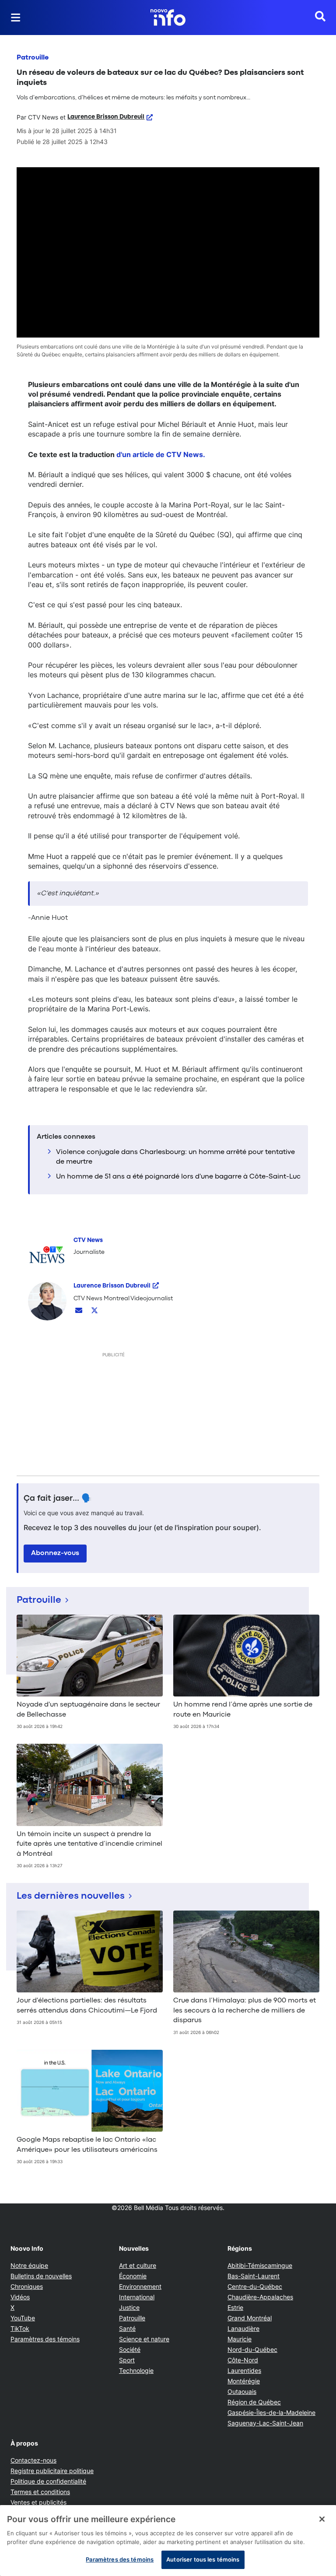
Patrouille (33, 58)
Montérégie (244, 2381)
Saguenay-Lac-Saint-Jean (265, 2423)
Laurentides (244, 2370)
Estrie (235, 2307)
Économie (133, 2276)
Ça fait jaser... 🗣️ (58, 1499)
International (137, 2297)
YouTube (23, 2318)
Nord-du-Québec (252, 2349)
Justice (129, 2307)
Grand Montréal (250, 2318)
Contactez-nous (33, 2460)
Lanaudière (243, 2328)
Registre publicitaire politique (52, 2471)
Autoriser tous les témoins (203, 2559)
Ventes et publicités (38, 2502)
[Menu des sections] (16, 18)
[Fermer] (322, 2519)
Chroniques (27, 2286)
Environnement (140, 2286)
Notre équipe (29, 2265)
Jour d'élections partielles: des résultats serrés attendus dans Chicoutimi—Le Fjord (87, 2006)
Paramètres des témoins (45, 2339)
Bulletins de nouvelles (41, 2276)
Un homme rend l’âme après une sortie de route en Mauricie (243, 1710)
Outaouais (242, 2391)
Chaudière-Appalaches (260, 2297)
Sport (127, 2360)
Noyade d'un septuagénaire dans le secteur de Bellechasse (88, 1710)
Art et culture (138, 2265)
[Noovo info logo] (168, 18)
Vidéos (20, 2297)
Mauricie (240, 2339)
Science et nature (144, 2339)
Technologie (136, 2370)
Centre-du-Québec (255, 2286)
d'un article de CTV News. (161, 454)
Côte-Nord (243, 2360)
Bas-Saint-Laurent (254, 2276)
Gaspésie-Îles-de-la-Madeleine (271, 2412)
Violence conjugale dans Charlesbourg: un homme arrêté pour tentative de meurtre (175, 1157)
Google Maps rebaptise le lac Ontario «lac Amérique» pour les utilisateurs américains (87, 2145)
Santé (127, 2328)
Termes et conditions (40, 2492)
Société (130, 2349)
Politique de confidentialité (48, 2481)
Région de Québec (254, 2402)
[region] (168, 2541)
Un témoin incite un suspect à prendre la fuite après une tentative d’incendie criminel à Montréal (89, 1844)
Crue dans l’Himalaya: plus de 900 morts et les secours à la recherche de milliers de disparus (245, 2011)
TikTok (20, 2328)
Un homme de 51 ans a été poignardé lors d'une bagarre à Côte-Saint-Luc (178, 1177)
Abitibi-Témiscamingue (260, 2265)
